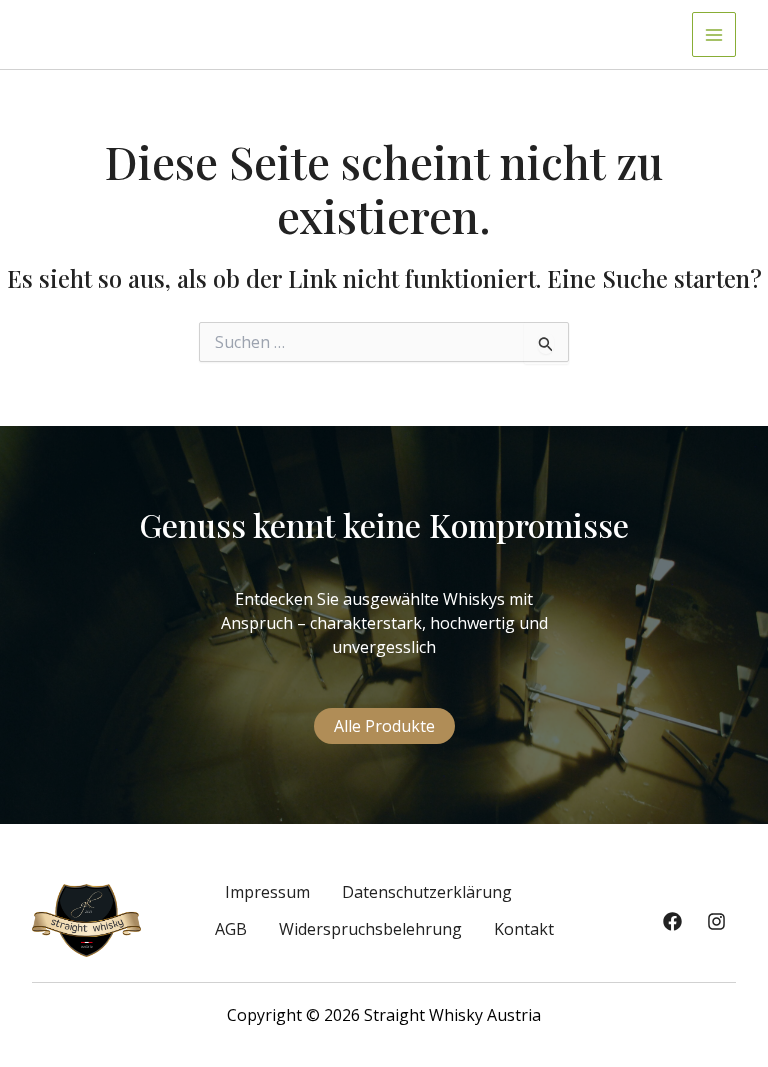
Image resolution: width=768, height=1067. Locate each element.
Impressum (267, 892)
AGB (231, 929)
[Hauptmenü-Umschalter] (714, 34)
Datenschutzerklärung (427, 892)
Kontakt (524, 929)
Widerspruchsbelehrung (370, 929)
